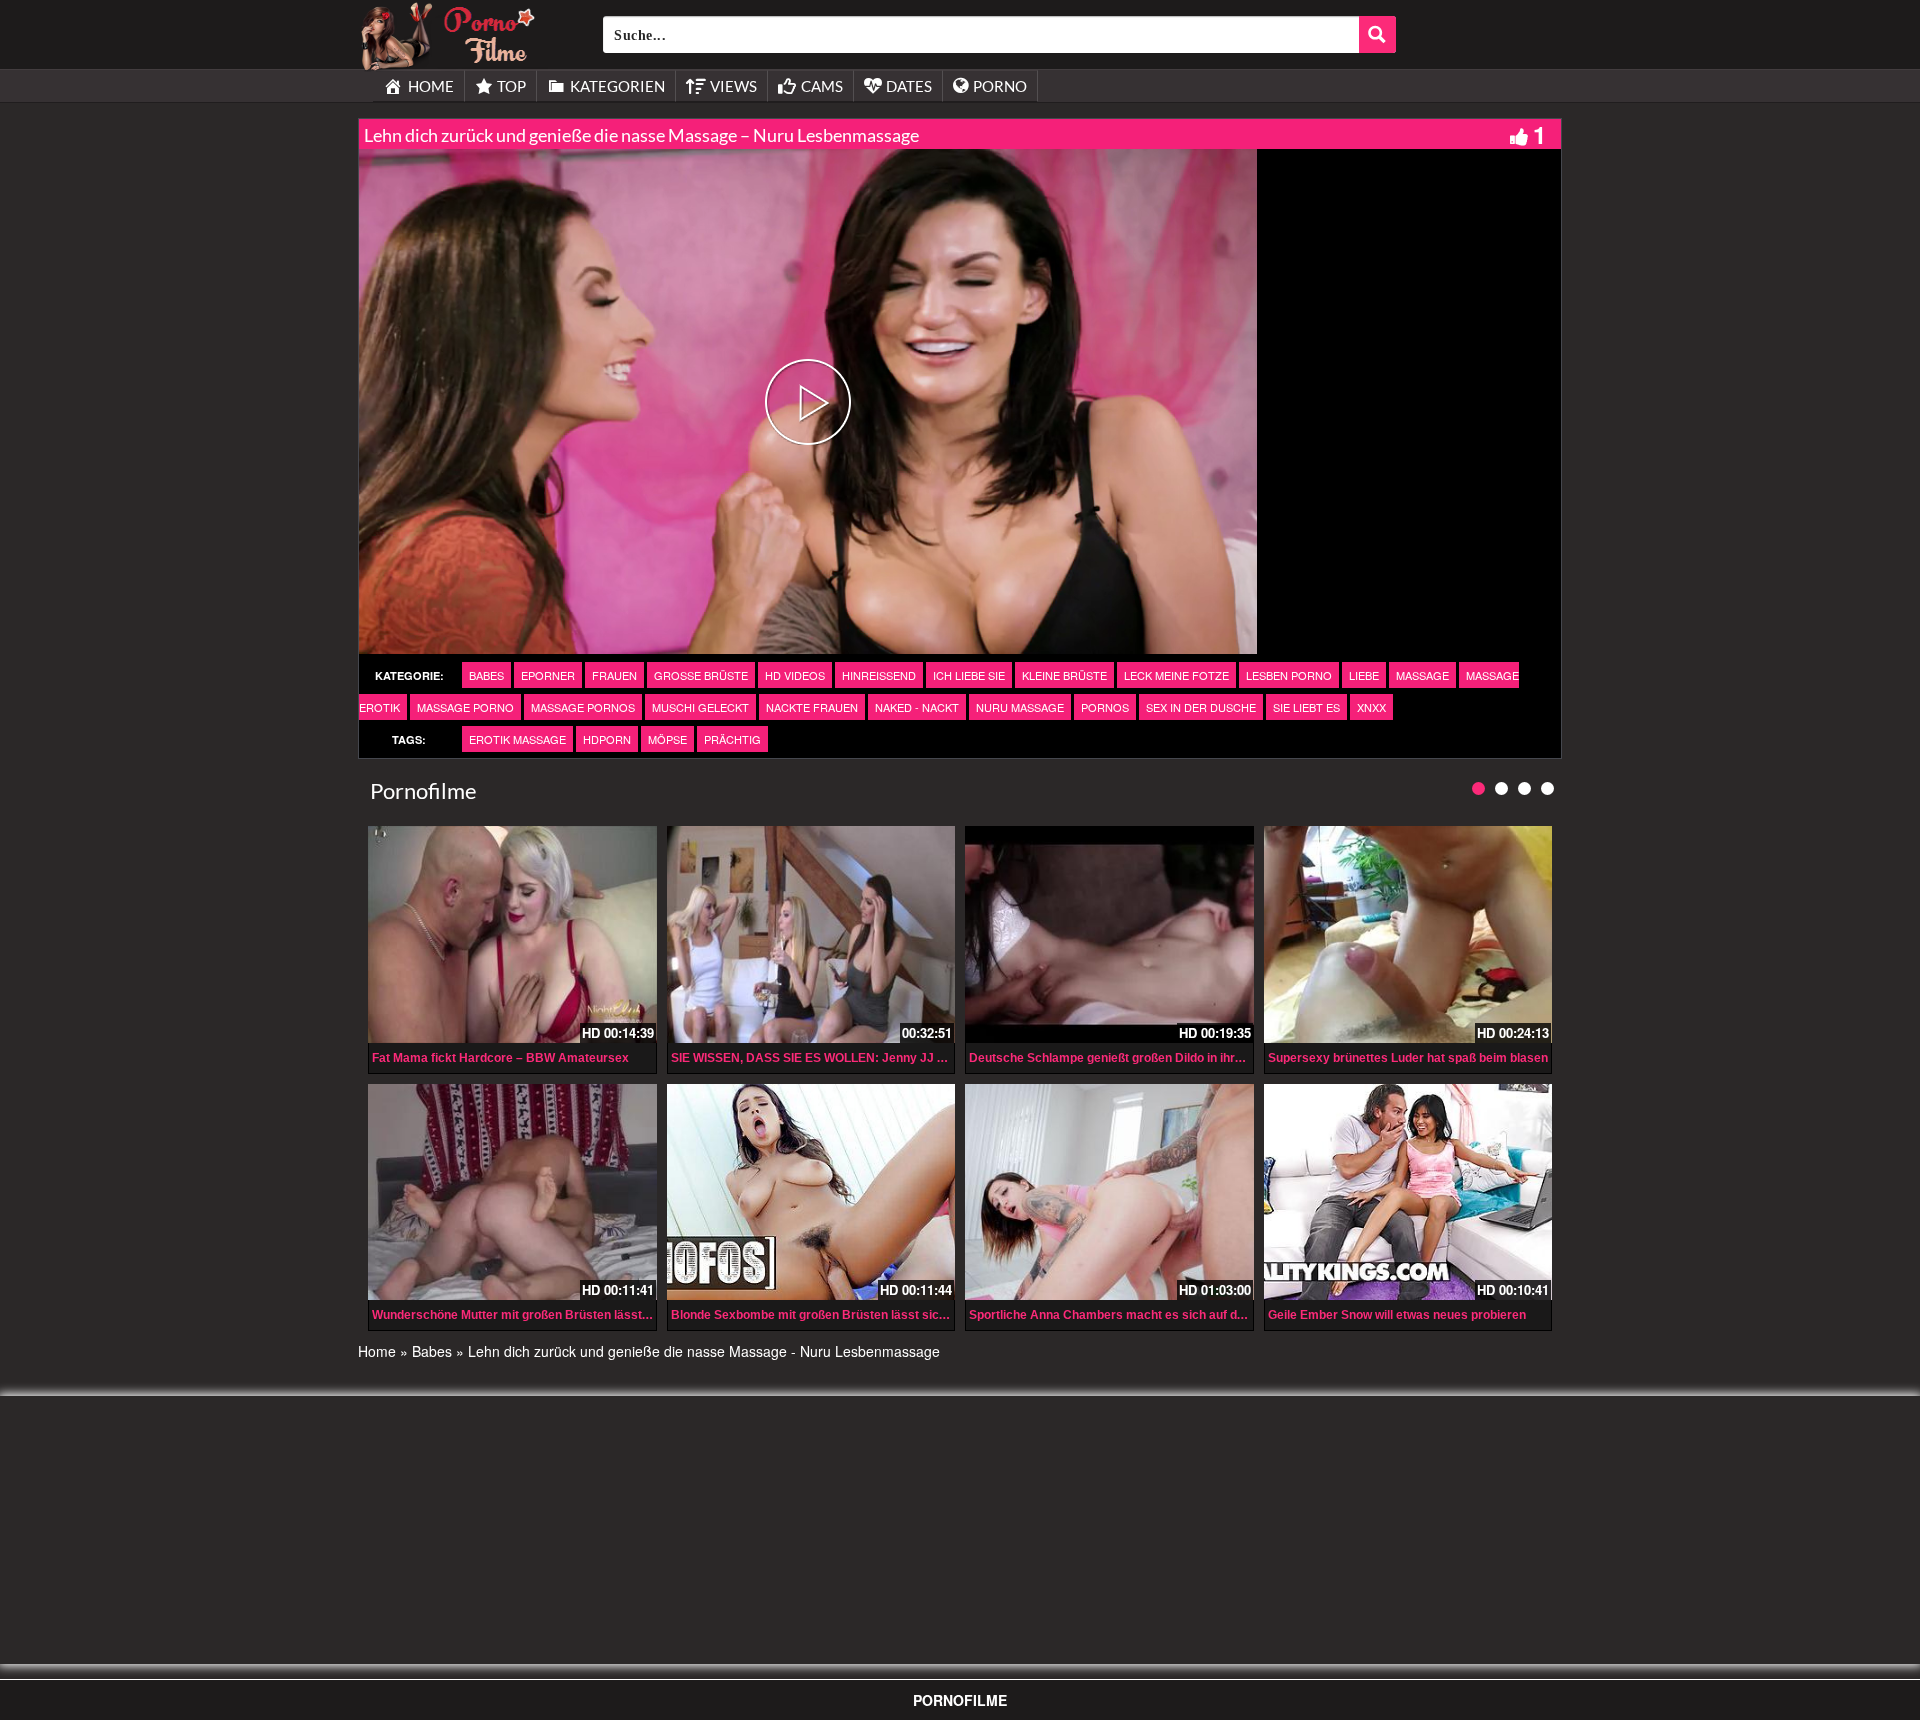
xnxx (1371, 707)
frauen (614, 675)
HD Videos (795, 675)
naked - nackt (917, 707)
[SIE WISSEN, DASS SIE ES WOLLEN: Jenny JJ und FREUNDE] (811, 934)
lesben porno (1289, 675)
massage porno (465, 707)
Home (377, 1351)
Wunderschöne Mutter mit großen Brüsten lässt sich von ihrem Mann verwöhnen (600, 1315)
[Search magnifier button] (1377, 34)
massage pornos (583, 707)
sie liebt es (1306, 707)
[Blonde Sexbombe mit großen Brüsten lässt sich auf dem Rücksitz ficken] (811, 1192)
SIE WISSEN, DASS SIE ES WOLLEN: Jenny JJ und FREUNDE (845, 1058)
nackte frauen (812, 707)
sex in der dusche (1201, 707)
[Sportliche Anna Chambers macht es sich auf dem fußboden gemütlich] (1109, 1192)
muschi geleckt (700, 707)
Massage (1422, 675)
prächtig (732, 739)
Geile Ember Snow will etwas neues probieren (1397, 1315)
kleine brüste (1064, 675)
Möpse (667, 739)
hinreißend (879, 675)
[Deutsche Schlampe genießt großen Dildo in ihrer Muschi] (1109, 934)
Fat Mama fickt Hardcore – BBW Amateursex (500, 1058)
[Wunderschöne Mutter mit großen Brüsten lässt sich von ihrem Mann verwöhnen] (512, 1192)
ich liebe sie (969, 675)
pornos (1105, 707)
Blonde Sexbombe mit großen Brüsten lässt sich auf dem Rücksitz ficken (878, 1315)
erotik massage (517, 739)
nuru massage (1020, 707)
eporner (548, 675)
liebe (1364, 675)
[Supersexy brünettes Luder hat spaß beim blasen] (1408, 934)
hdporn (607, 739)
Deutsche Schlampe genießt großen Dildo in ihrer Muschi (1130, 1058)
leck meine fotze (1176, 675)
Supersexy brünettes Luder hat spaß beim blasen (1408, 1058)
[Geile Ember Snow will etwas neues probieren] (1408, 1192)
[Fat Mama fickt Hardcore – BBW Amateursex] (512, 934)
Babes (486, 675)
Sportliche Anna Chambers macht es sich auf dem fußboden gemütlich (1169, 1315)
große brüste (701, 675)
